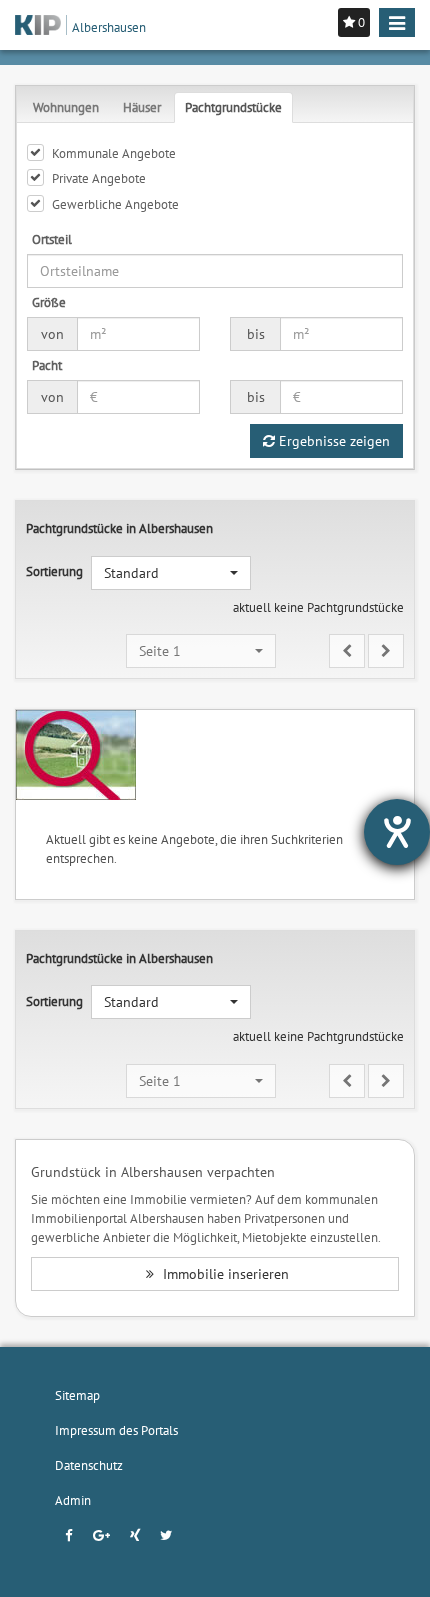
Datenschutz (89, 1465)
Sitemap (77, 1395)
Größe (49, 302)
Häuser (142, 107)
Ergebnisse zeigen (332, 441)
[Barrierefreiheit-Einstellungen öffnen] (397, 832)
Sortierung (54, 571)
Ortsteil (52, 239)
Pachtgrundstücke (233, 107)
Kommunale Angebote (114, 153)
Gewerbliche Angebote (115, 204)
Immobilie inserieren (224, 1274)
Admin (73, 1500)
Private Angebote (99, 178)
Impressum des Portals (116, 1430)
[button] (171, 573)
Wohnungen (66, 107)
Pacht (47, 365)
